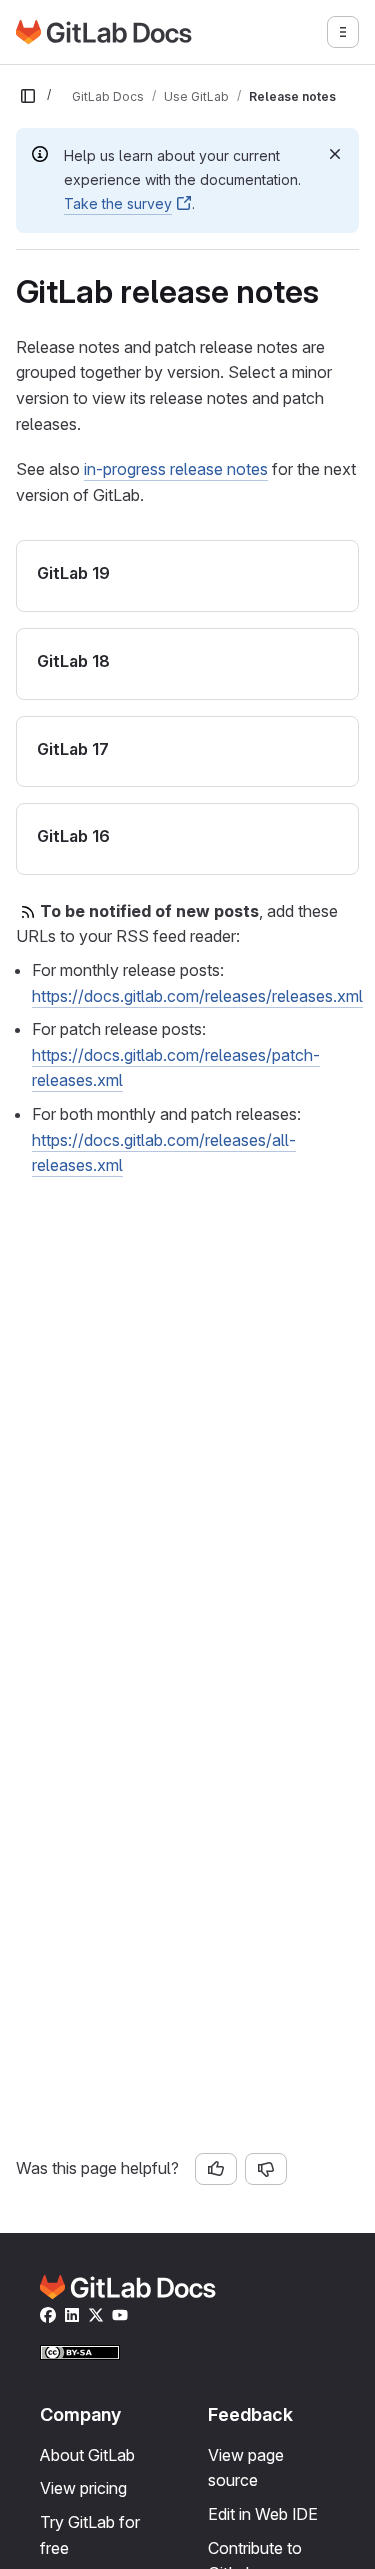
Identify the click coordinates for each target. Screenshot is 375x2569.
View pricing (83, 2488)
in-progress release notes (176, 469)
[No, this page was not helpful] (266, 2169)
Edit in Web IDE (263, 2514)
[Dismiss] (335, 154)
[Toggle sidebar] (28, 96)
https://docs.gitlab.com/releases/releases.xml (197, 996)
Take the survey (118, 203)
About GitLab (87, 2455)
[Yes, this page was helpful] (216, 2169)
